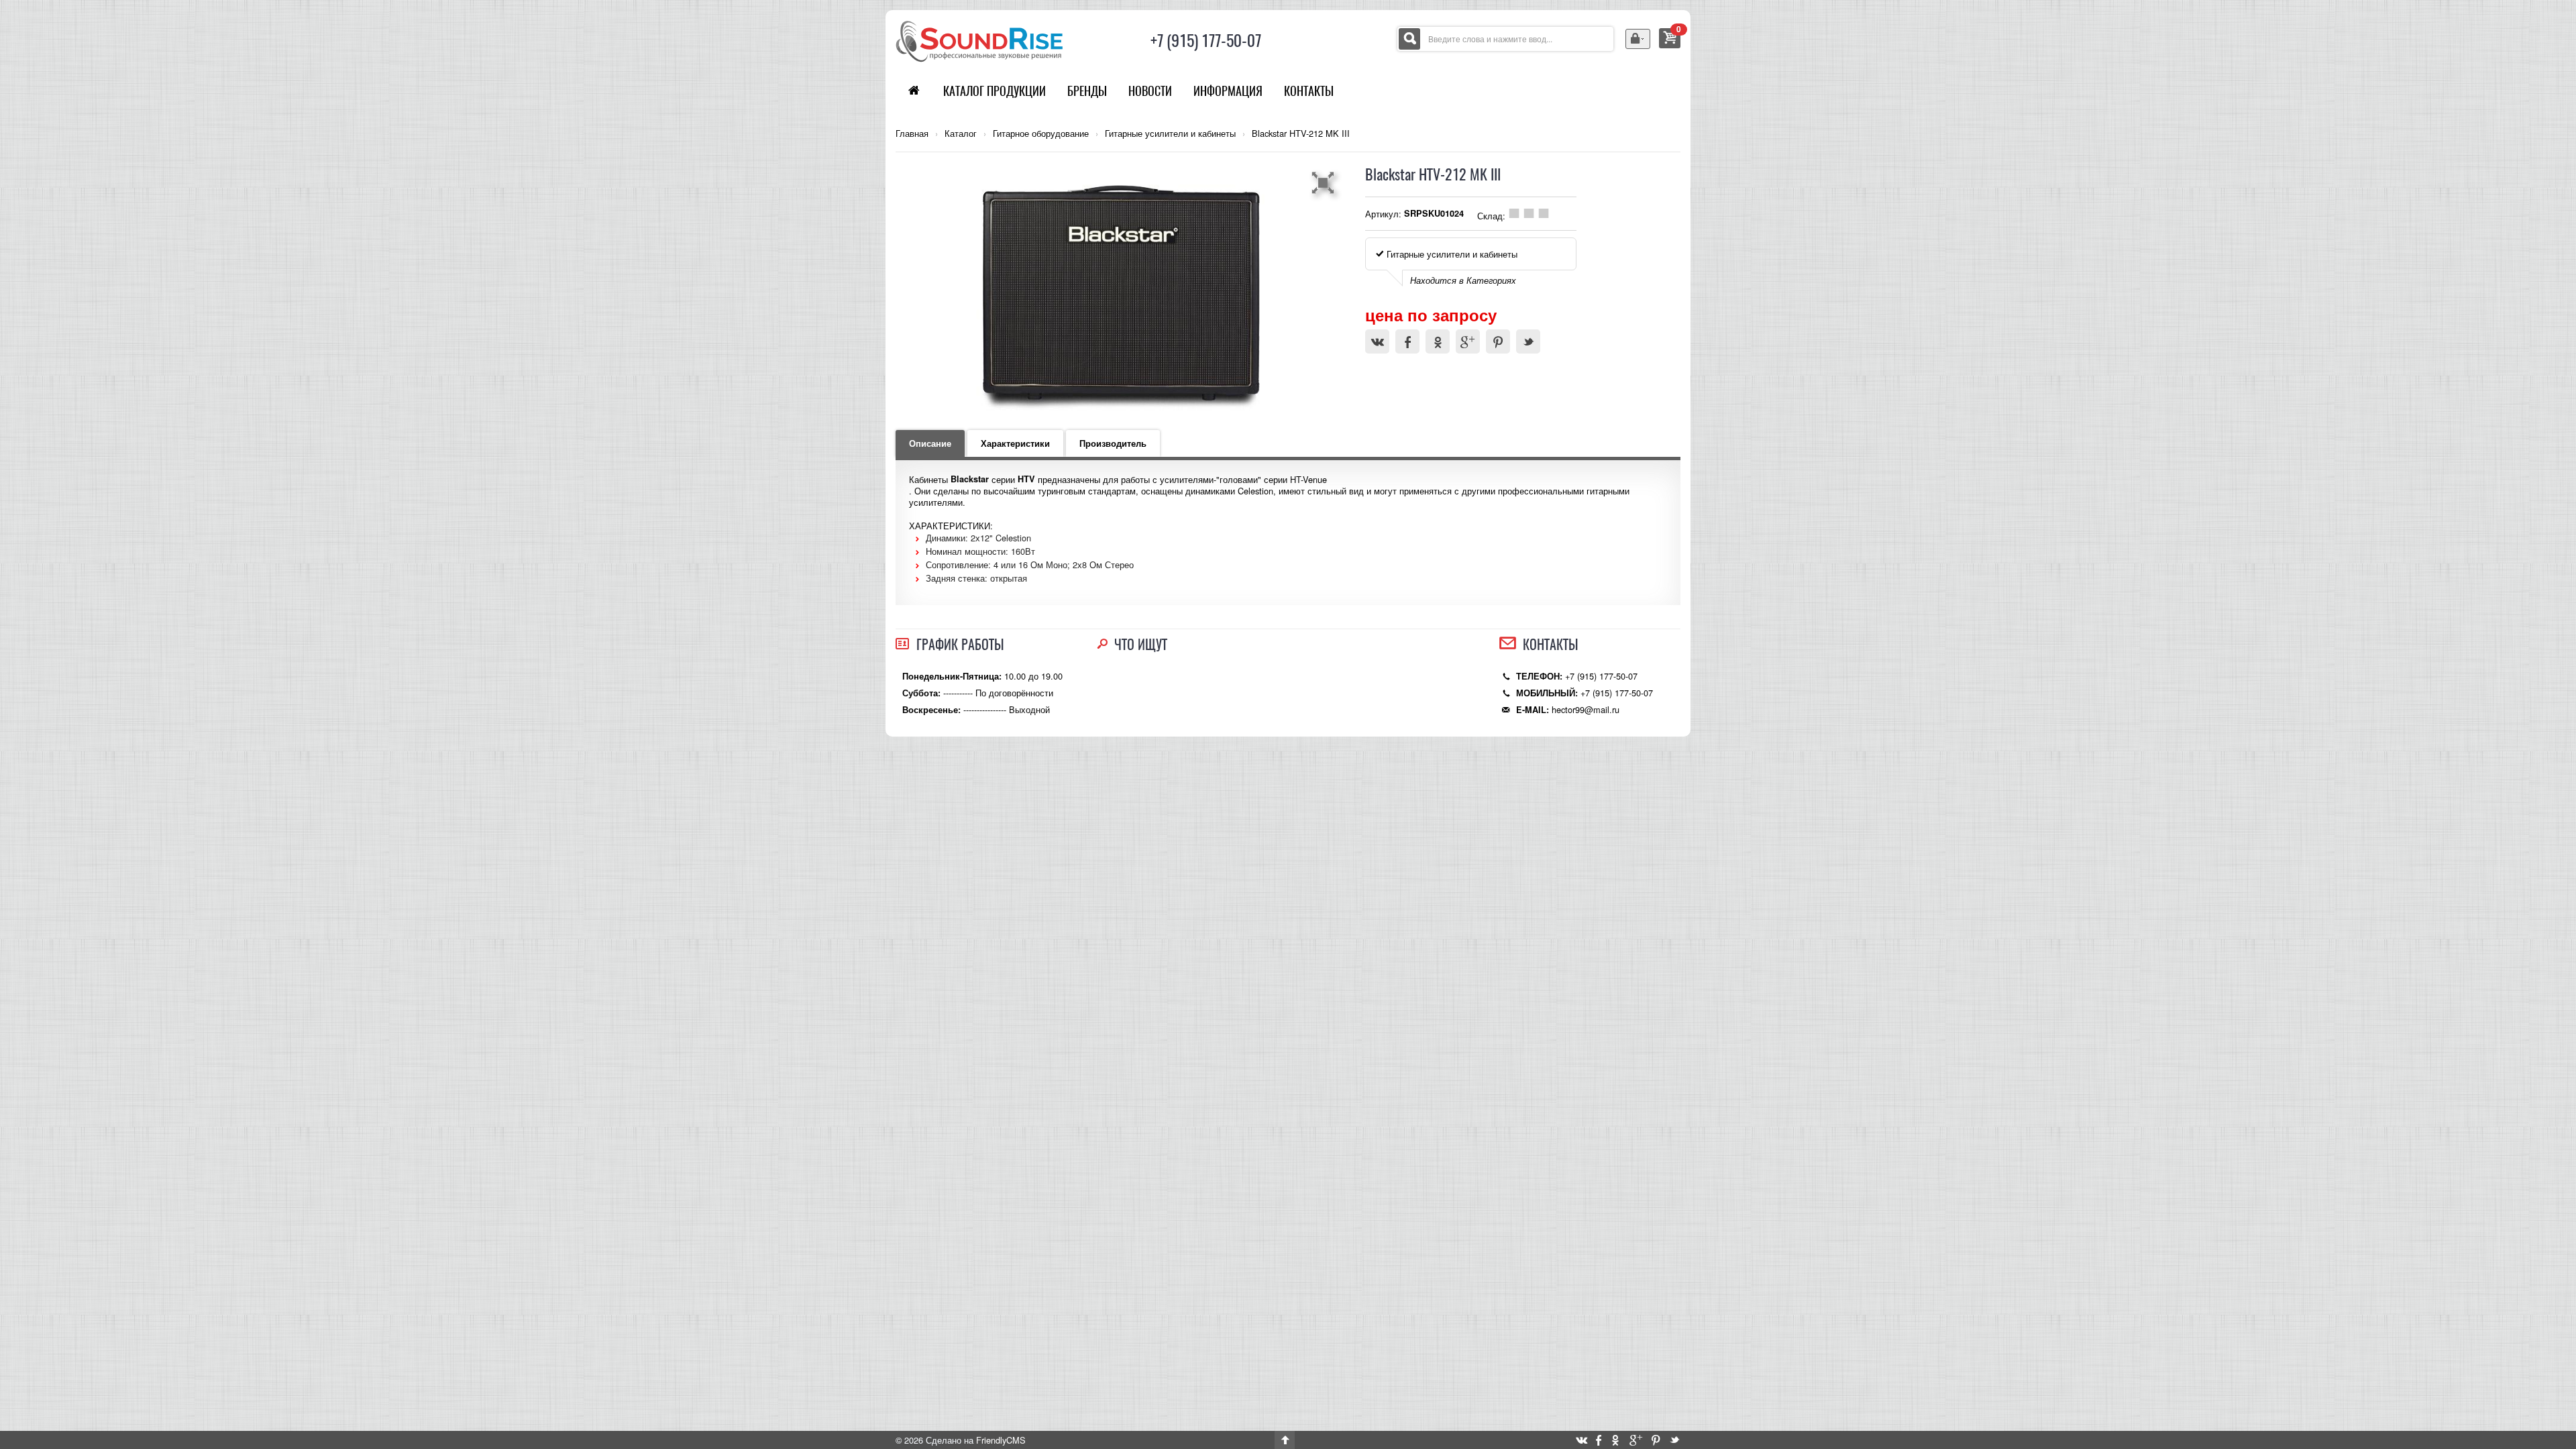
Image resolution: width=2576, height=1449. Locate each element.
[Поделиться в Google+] (1468, 341)
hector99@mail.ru (1586, 709)
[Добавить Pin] (1498, 341)
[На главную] (979, 40)
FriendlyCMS (1001, 1440)
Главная (912, 133)
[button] (1325, 182)
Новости (1150, 91)
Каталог (961, 133)
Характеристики (1015, 443)
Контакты (1309, 91)
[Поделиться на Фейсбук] (1407, 341)
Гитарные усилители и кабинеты (1170, 133)
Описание (930, 443)
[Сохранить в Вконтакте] (1377, 341)
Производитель (1113, 443)
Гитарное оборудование (1041, 133)
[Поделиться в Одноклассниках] (1438, 341)
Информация (1228, 91)
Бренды (1087, 91)
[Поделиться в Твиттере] (1528, 341)
